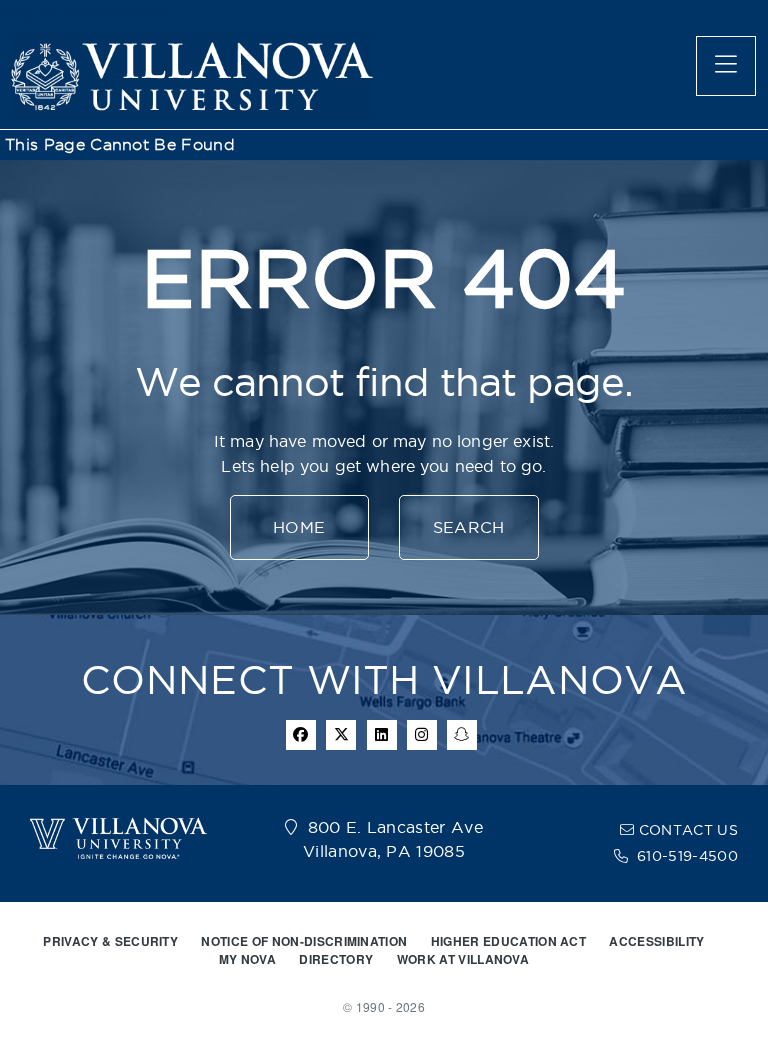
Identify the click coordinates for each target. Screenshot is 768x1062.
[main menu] (726, 66)
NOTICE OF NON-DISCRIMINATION (304, 941)
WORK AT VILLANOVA (463, 959)
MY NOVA (247, 959)
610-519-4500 (687, 856)
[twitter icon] (341, 735)
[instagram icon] (422, 735)
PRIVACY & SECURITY (110, 941)
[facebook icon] (301, 735)
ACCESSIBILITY (656, 941)
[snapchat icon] (462, 735)
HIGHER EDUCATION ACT (508, 941)
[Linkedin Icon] (382, 735)
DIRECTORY (336, 959)
